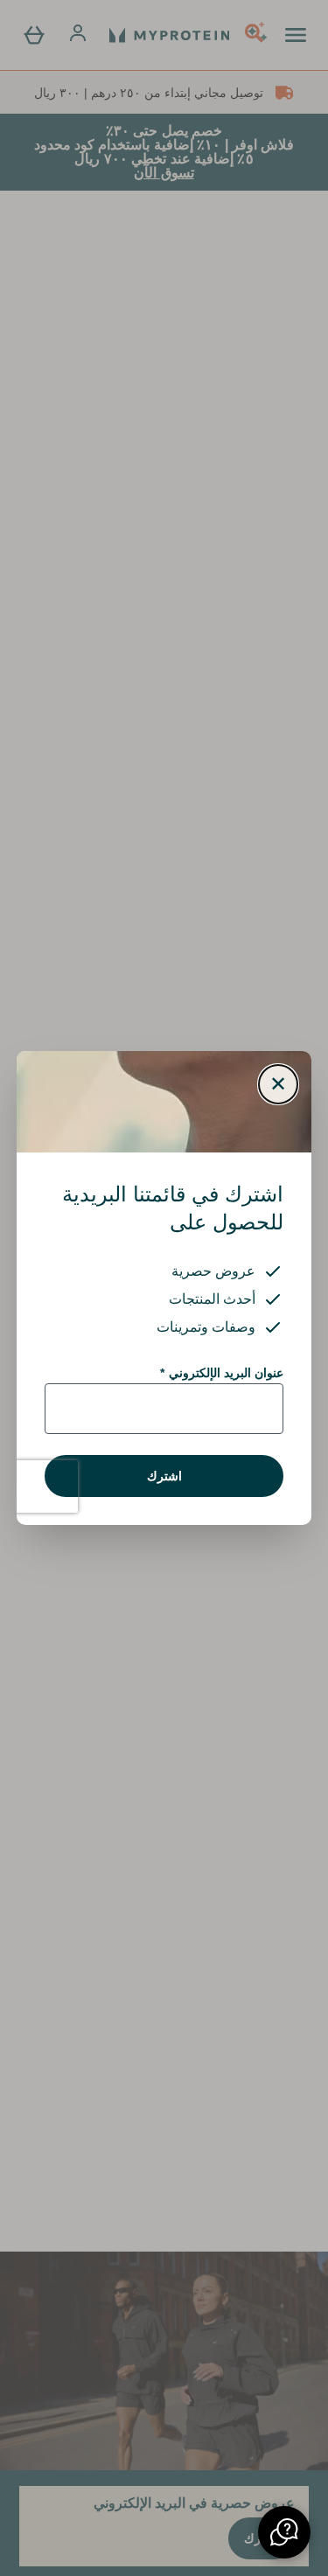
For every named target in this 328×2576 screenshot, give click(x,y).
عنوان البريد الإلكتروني (222, 1373)
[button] (284, 2532)
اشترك (164, 1476)
